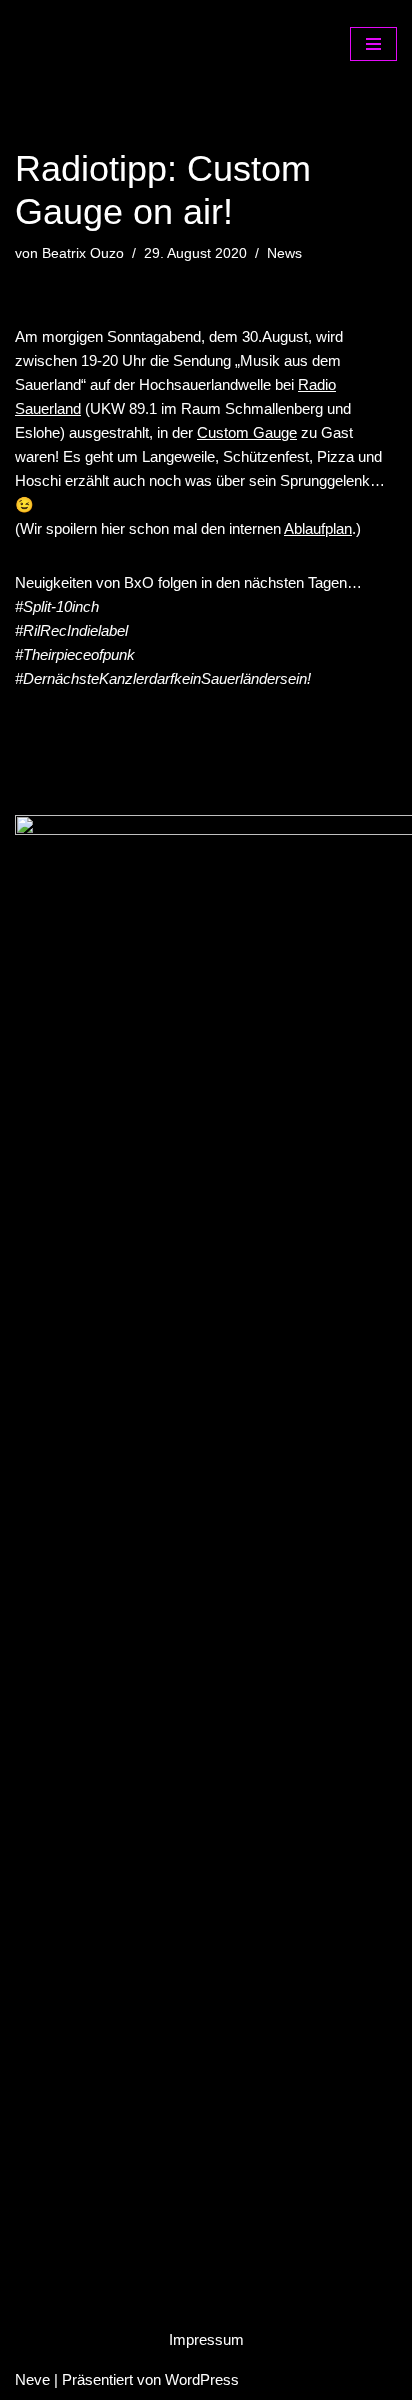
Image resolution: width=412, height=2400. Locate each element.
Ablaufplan (318, 528)
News (284, 253)
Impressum (206, 2339)
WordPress (202, 2379)
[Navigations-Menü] (373, 44)
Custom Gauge (247, 432)
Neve (32, 2379)
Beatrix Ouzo (83, 253)
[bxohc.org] (115, 43)
